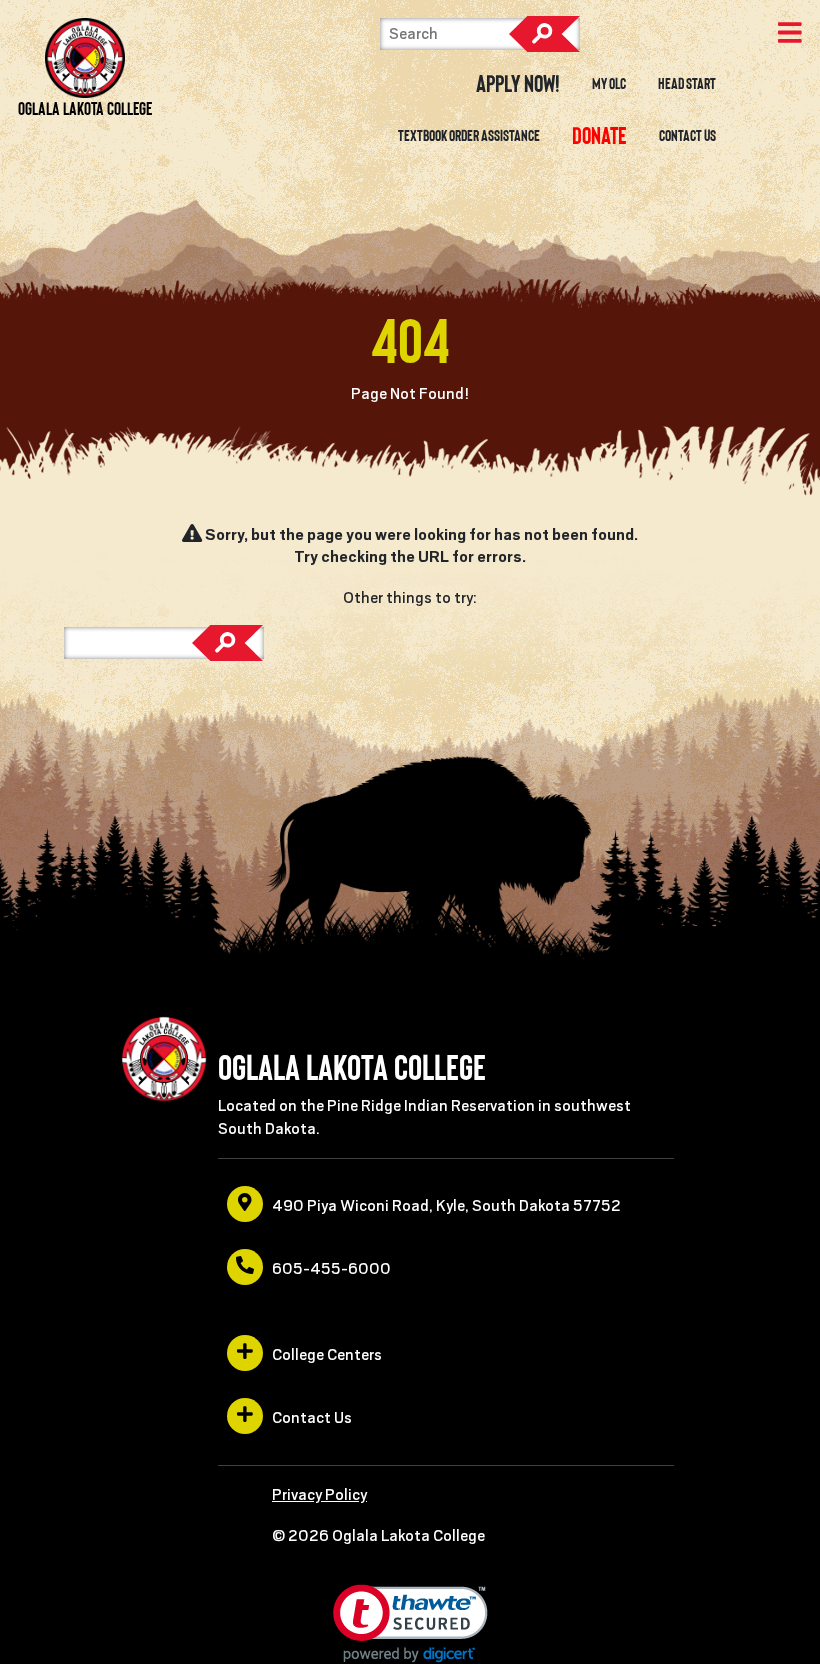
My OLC (609, 84)
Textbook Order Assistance (469, 136)
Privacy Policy (319, 1495)
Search (544, 34)
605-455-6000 (331, 1269)
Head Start (687, 84)
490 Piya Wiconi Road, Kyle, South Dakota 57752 (446, 1206)
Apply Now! (518, 84)
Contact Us (687, 136)
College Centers (327, 1355)
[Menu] (790, 35)
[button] (410, 1623)
